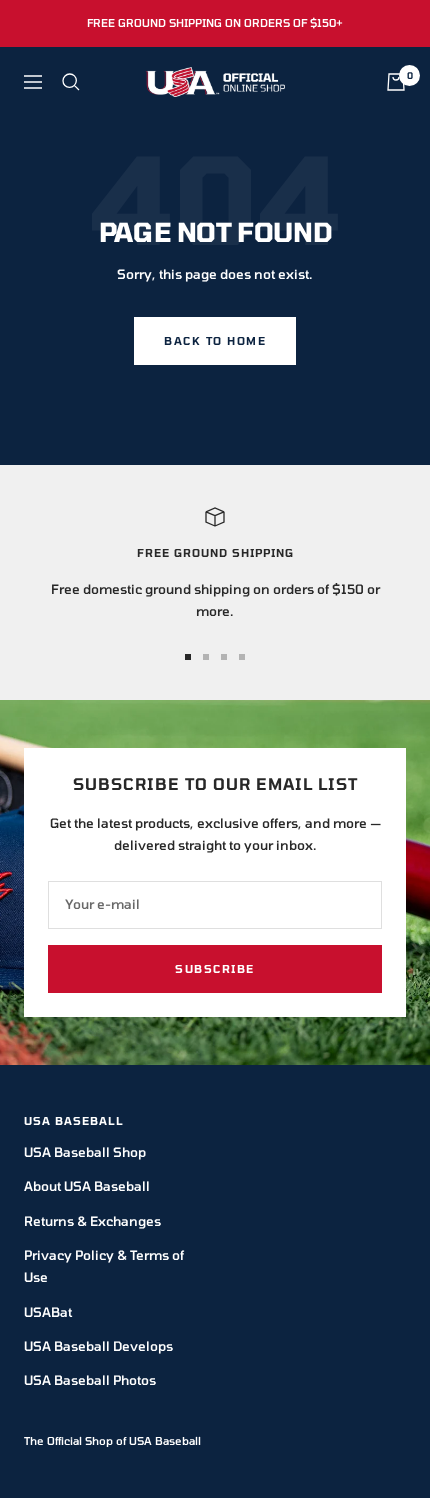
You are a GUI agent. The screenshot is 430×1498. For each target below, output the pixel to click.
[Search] (71, 82)
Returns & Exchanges (92, 1221)
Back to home (215, 340)
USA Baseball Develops (98, 1346)
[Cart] (396, 82)
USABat (48, 1312)
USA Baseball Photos (90, 1380)
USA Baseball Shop (85, 1152)
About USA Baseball (87, 1186)
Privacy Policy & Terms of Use (104, 1266)
